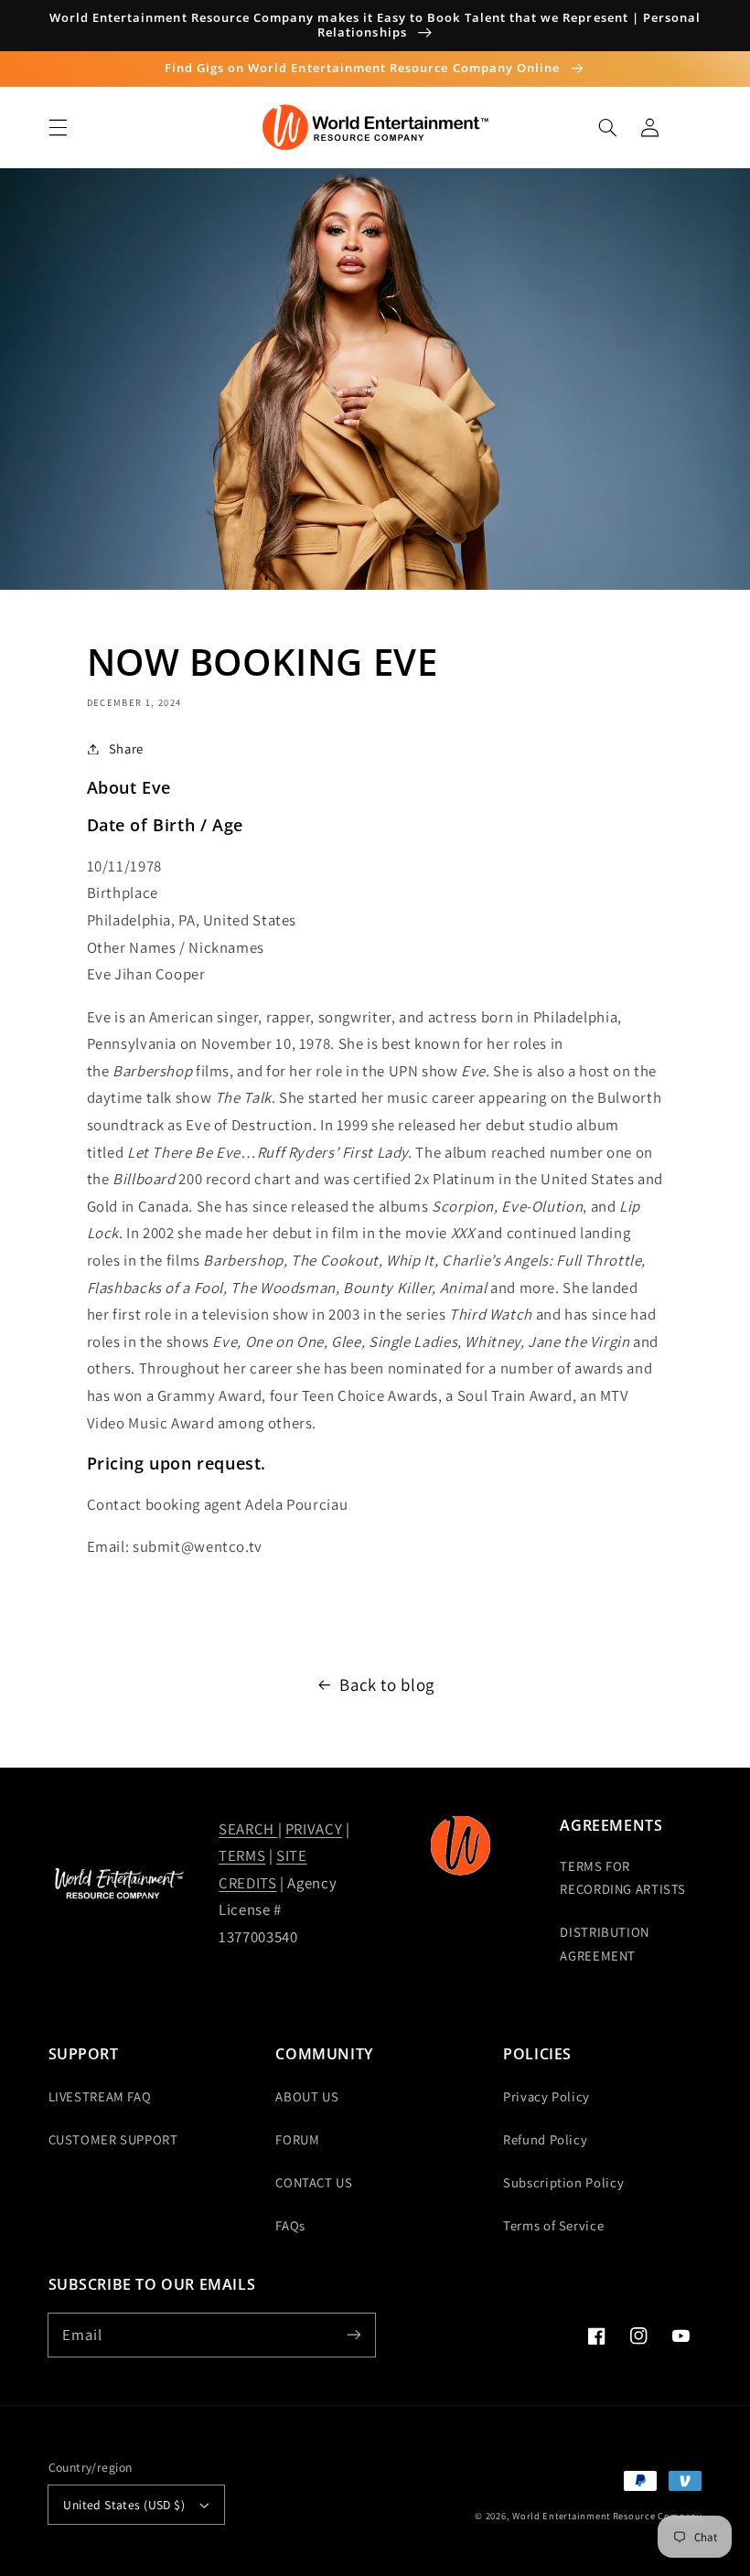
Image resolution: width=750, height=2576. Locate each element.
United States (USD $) (124, 2505)
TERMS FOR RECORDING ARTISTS (623, 1878)
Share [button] (126, 748)
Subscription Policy (563, 2182)
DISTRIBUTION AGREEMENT (605, 1944)
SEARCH (248, 1829)
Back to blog (387, 1684)
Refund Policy (545, 2139)
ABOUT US (307, 2096)
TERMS (242, 1855)
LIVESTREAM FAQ (100, 2096)
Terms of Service (553, 2225)
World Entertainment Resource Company (607, 2516)
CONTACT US (314, 2182)
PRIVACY (314, 1829)
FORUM (297, 2139)
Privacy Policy (546, 2096)
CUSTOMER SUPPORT (113, 2139)
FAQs (290, 2225)
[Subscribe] (354, 2335)
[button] (58, 127)
